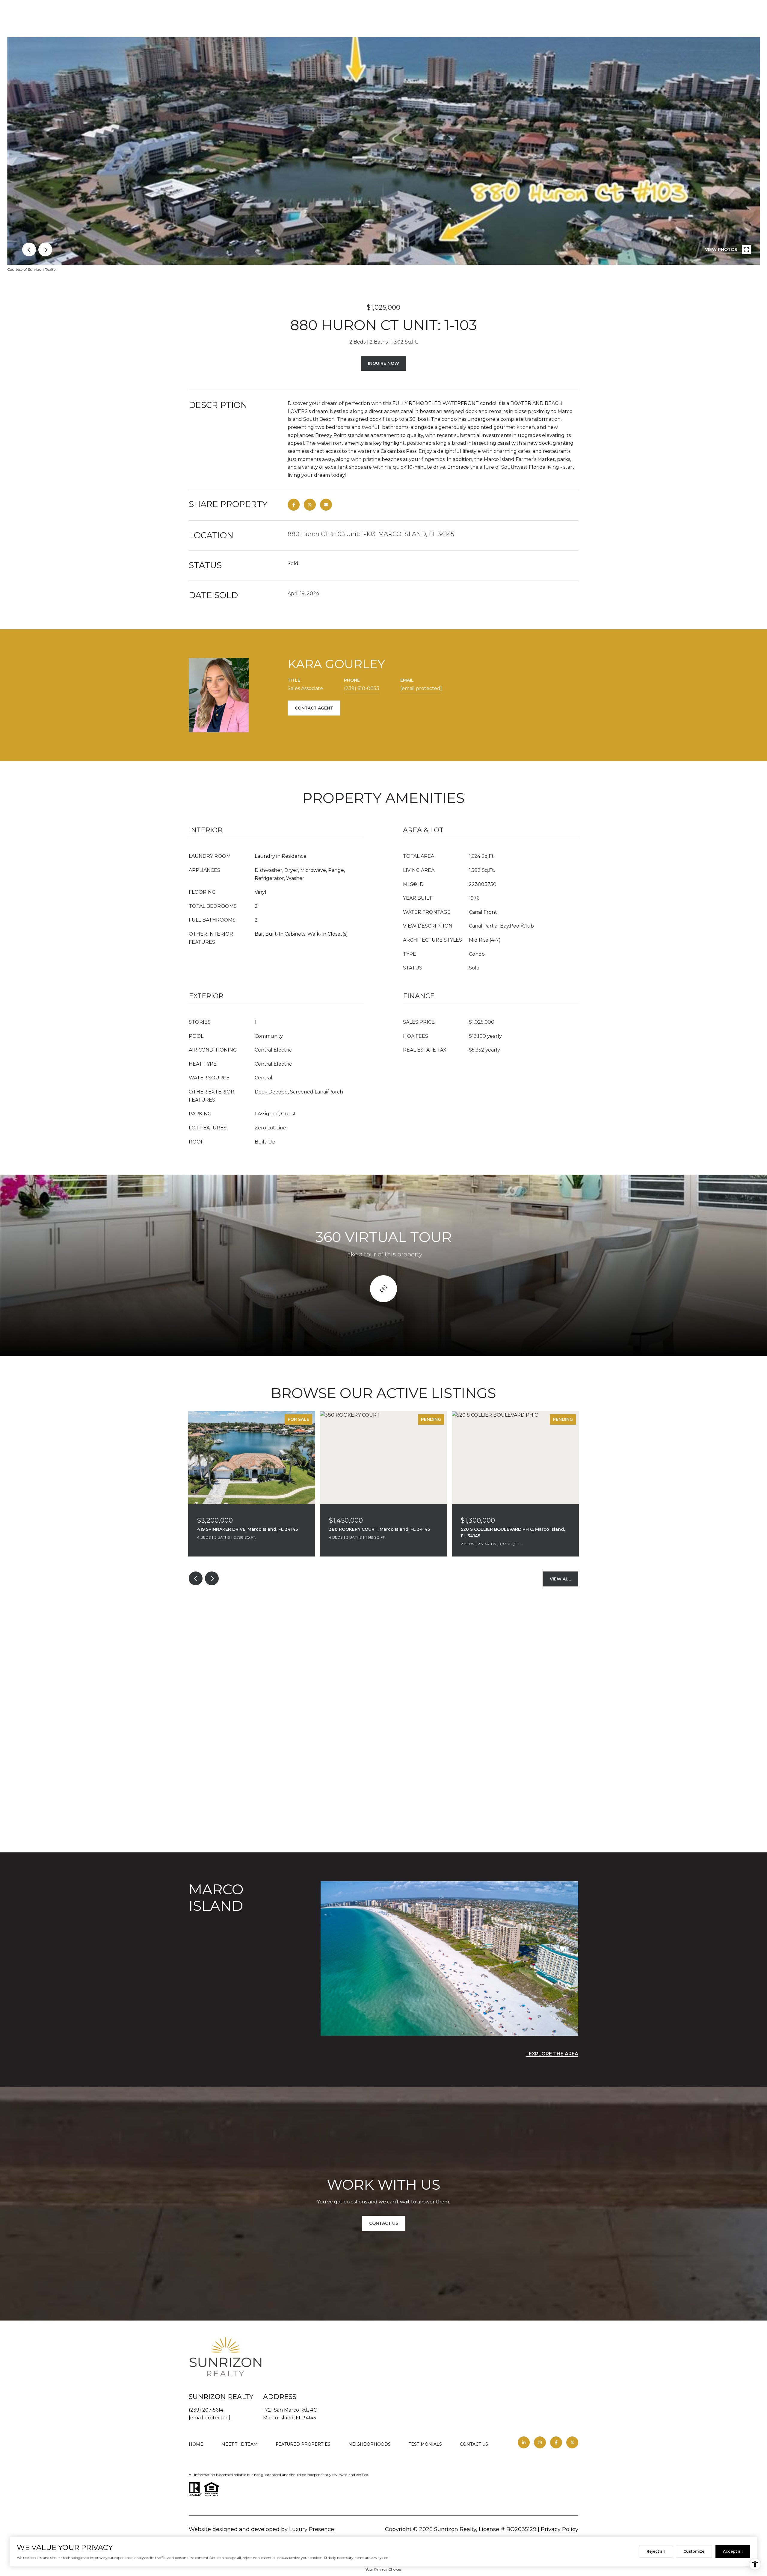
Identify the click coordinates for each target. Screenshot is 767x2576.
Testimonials (425, 2444)
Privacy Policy (560, 2529)
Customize (694, 2551)
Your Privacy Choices (383, 2569)
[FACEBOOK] (556, 2442)
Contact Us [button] (384, 2223)
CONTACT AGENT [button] (314, 708)
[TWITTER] (572, 2442)
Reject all (656, 2551)
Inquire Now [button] (383, 363)
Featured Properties (303, 2444)
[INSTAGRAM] (540, 2442)
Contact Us (474, 2444)
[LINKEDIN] (524, 2442)
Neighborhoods (370, 2444)
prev (29, 249)
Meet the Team (239, 2444)
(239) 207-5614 (206, 2410)
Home (196, 2444)
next (45, 249)
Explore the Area (554, 2054)
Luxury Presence (312, 2529)
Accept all (733, 2551)
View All (560, 1579)
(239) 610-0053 (362, 688)
